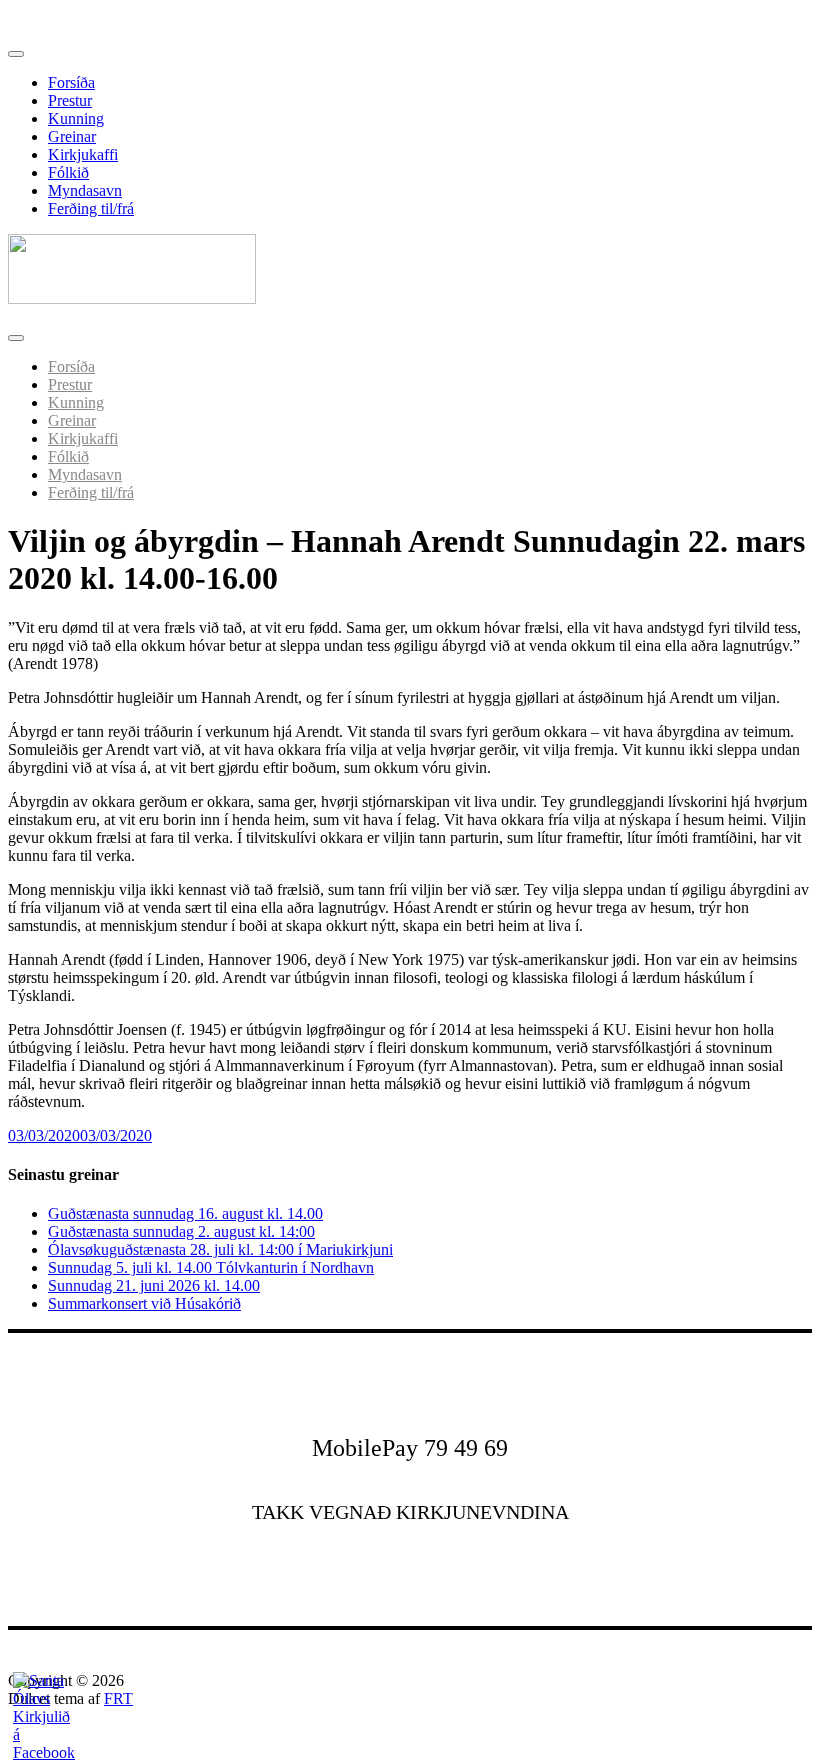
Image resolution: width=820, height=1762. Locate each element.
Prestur (70, 100)
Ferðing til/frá (91, 208)
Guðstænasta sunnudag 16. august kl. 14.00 (185, 1213)
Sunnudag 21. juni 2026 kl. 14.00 (154, 1285)
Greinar (72, 136)
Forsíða (71, 82)
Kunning (76, 118)
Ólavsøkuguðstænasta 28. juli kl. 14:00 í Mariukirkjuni (220, 1249)
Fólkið (68, 172)
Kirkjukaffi (83, 154)
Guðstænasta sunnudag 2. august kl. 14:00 (181, 1231)
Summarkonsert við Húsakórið (144, 1303)
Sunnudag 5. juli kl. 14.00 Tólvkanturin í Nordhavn (211, 1267)
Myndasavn (85, 190)
